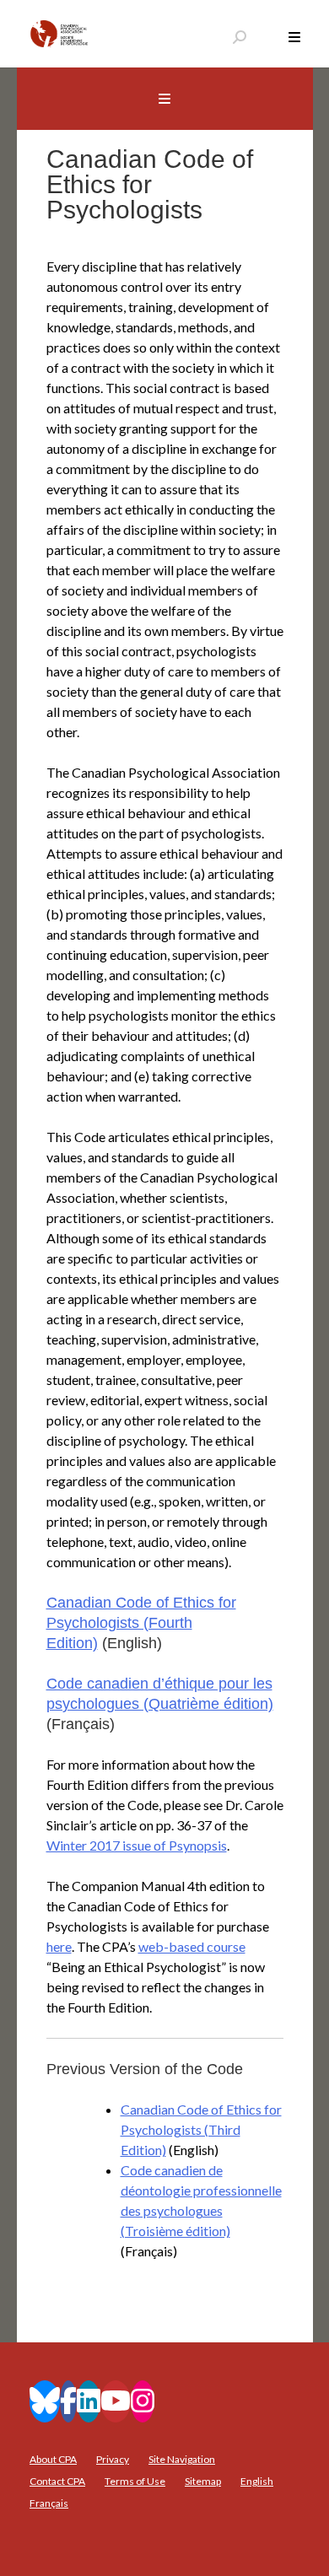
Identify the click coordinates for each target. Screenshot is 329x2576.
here (59, 1946)
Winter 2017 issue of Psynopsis (137, 1845)
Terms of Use (135, 2481)
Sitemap (203, 2481)
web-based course (192, 1946)
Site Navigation (182, 2459)
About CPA (53, 2459)
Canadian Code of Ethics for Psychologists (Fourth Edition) (141, 1623)
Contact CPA (57, 2481)
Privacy (113, 2459)
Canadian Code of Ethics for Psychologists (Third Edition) (201, 2129)
